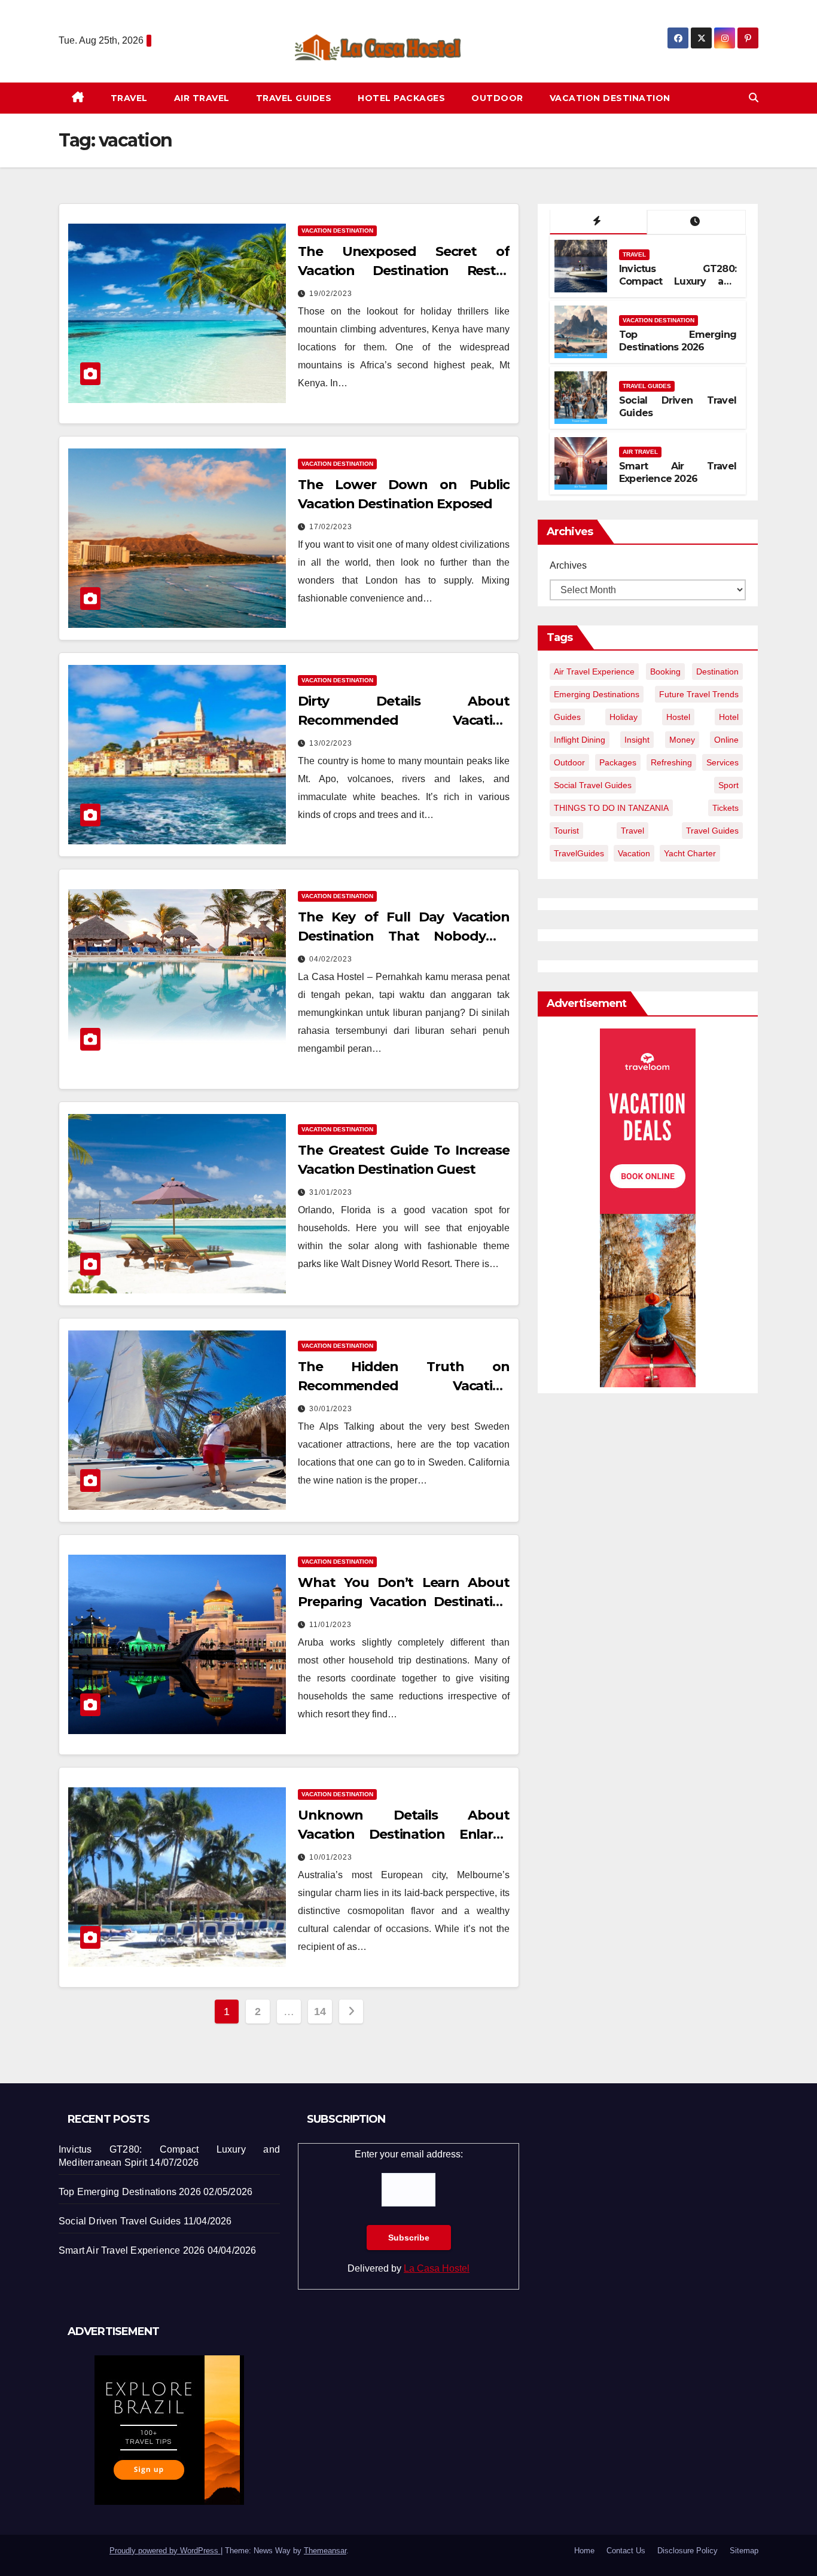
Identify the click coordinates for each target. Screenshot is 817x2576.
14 (320, 2012)
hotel (729, 717)
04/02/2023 (331, 959)
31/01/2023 (331, 1192)
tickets (725, 808)
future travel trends (699, 694)
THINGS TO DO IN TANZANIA (611, 808)
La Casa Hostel (437, 2268)
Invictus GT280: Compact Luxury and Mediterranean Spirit (678, 281)
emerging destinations (597, 694)
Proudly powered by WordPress (165, 2551)
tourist (566, 831)
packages (618, 762)
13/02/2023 (331, 743)
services (723, 762)
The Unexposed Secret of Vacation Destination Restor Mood (404, 271)
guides (567, 717)
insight (637, 740)
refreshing (671, 762)
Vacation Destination (610, 98)
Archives (568, 565)
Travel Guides (294, 98)
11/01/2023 (330, 1625)
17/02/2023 (331, 527)
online (726, 740)
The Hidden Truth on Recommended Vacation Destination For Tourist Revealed (404, 1386)
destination (717, 672)
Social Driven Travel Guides (120, 2221)
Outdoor (497, 98)
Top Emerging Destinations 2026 (678, 341)
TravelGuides (579, 853)
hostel (678, 717)
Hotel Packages (401, 98)
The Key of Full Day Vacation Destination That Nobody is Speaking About (404, 936)
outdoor (569, 762)
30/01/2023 (331, 1409)
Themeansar (325, 2551)
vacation (634, 853)
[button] (754, 98)
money (682, 740)
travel (632, 831)
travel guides (712, 831)
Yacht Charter (690, 853)
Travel (129, 98)
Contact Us (626, 2551)
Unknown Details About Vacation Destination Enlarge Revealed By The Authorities (404, 1834)
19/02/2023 (331, 294)
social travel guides (593, 785)
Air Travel (202, 98)
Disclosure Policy (688, 2551)
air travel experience (594, 672)
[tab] (598, 222)
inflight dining (580, 740)
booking (665, 672)
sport (728, 785)
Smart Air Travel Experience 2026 (678, 472)
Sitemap (744, 2551)
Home (584, 2551)
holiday (624, 717)
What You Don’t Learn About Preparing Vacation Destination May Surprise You (404, 1602)
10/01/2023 (331, 1857)
